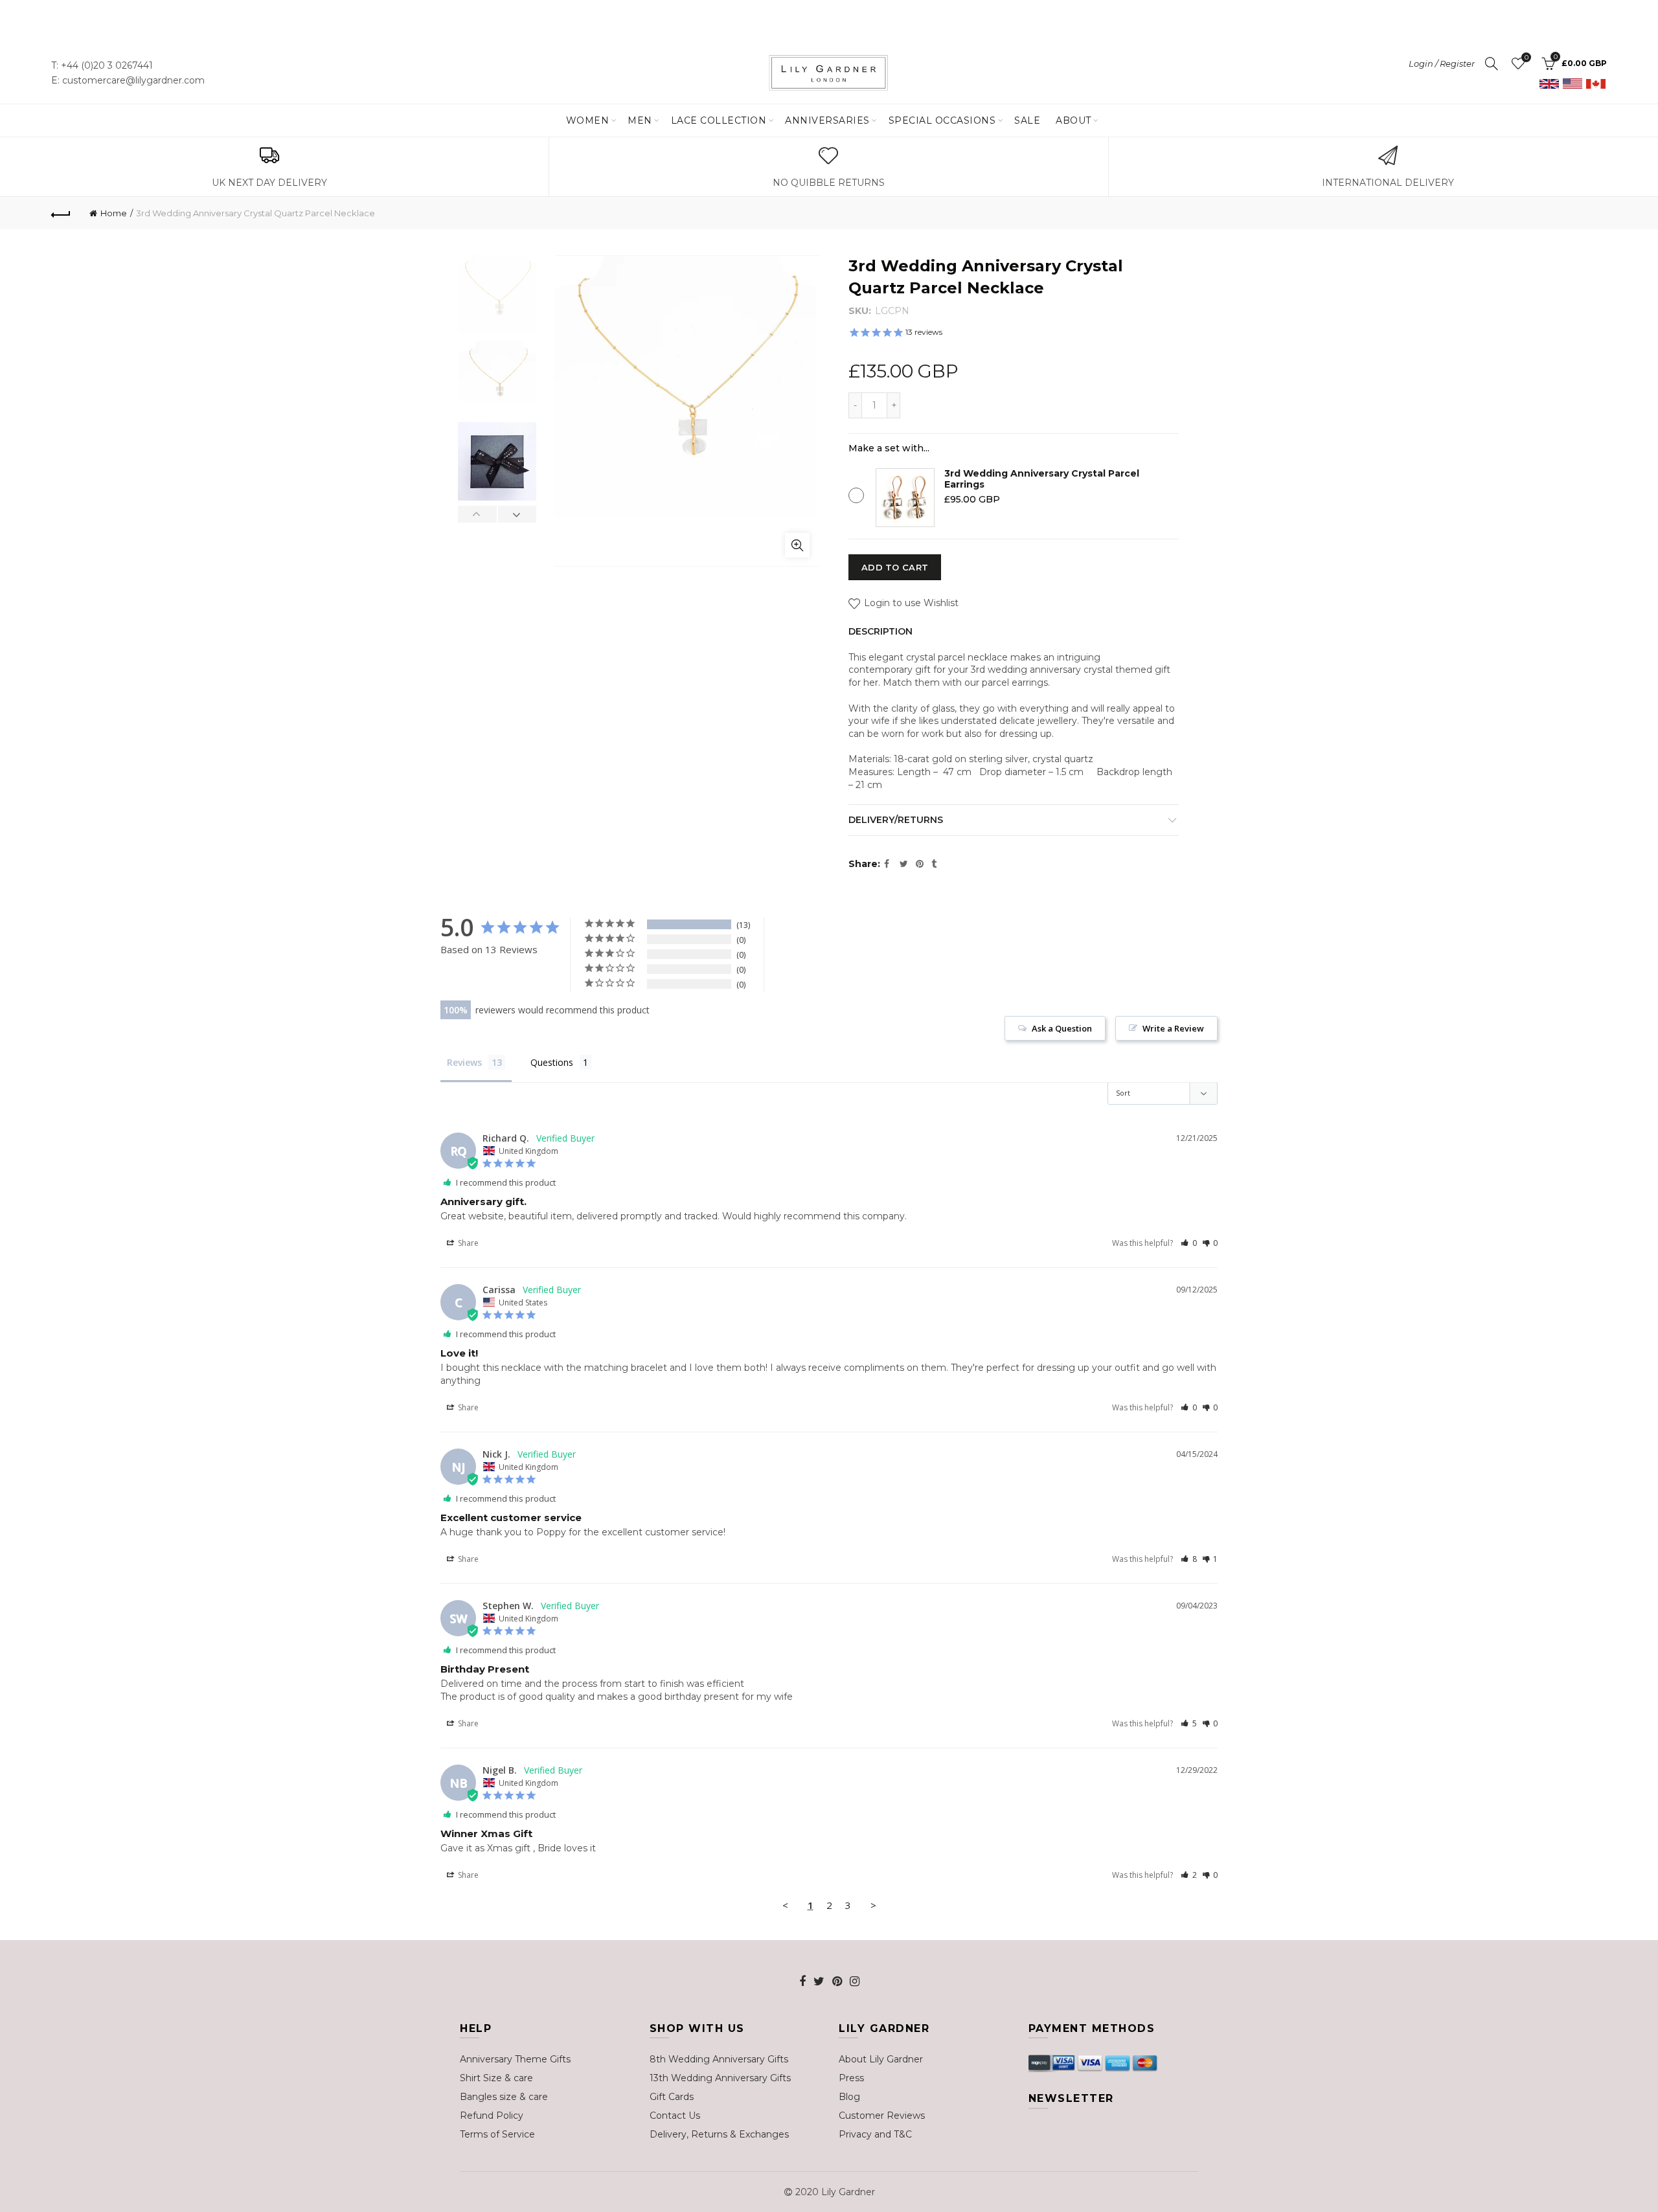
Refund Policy (492, 2116)
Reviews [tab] (464, 1062)
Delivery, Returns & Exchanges (719, 2134)
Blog (849, 2097)
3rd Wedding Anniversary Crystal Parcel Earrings (1042, 479)
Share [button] (467, 1243)
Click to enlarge (797, 545)
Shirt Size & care (496, 2078)
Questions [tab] (552, 1062)
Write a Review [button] (1173, 1028)
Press (851, 2078)
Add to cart (895, 567)
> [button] (873, 1905)
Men (640, 120)
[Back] (61, 213)
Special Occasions (942, 120)
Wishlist (1526, 58)
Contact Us (675, 2116)
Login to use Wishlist (910, 603)
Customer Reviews (882, 2116)
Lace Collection (719, 120)
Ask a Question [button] (1062, 1028)
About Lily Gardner (881, 2059)
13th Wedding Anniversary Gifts (720, 2078)
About (1073, 120)
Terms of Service (497, 2134)
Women (588, 120)
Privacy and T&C (875, 2134)
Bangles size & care (504, 2097)
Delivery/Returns (896, 820)
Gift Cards (672, 2097)
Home (114, 213)
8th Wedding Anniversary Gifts (719, 2059)
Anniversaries (827, 120)
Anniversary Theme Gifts (515, 2059)
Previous (478, 514)
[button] (1189, 1243)
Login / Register (1442, 63)
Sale (1027, 120)
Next (517, 514)
